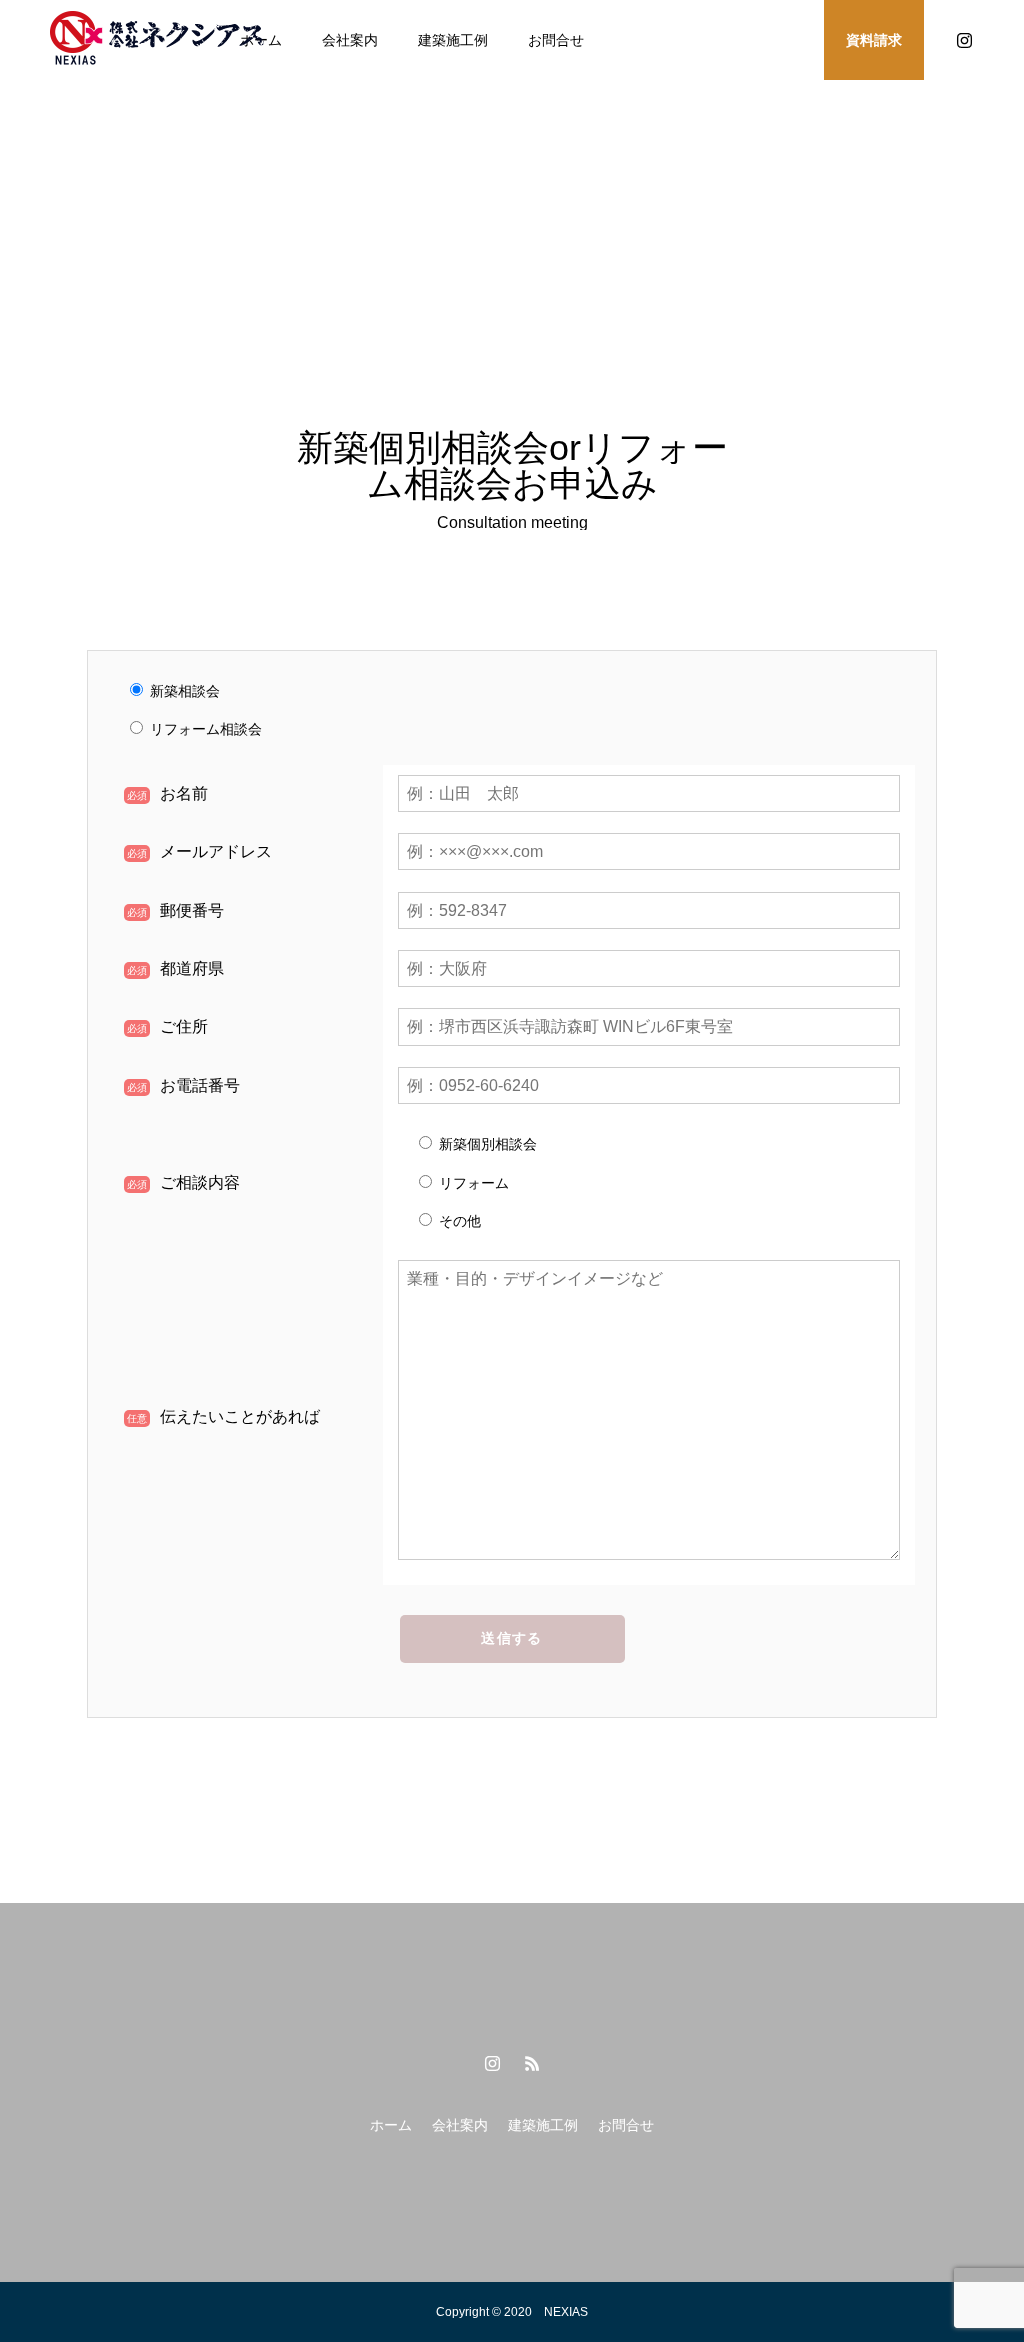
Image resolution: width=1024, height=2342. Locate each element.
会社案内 (350, 40)
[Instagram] (964, 40)
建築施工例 (453, 40)
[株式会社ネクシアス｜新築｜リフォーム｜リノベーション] (160, 40)
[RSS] (532, 2063)
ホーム (391, 2125)
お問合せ (556, 40)
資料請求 (874, 40)
